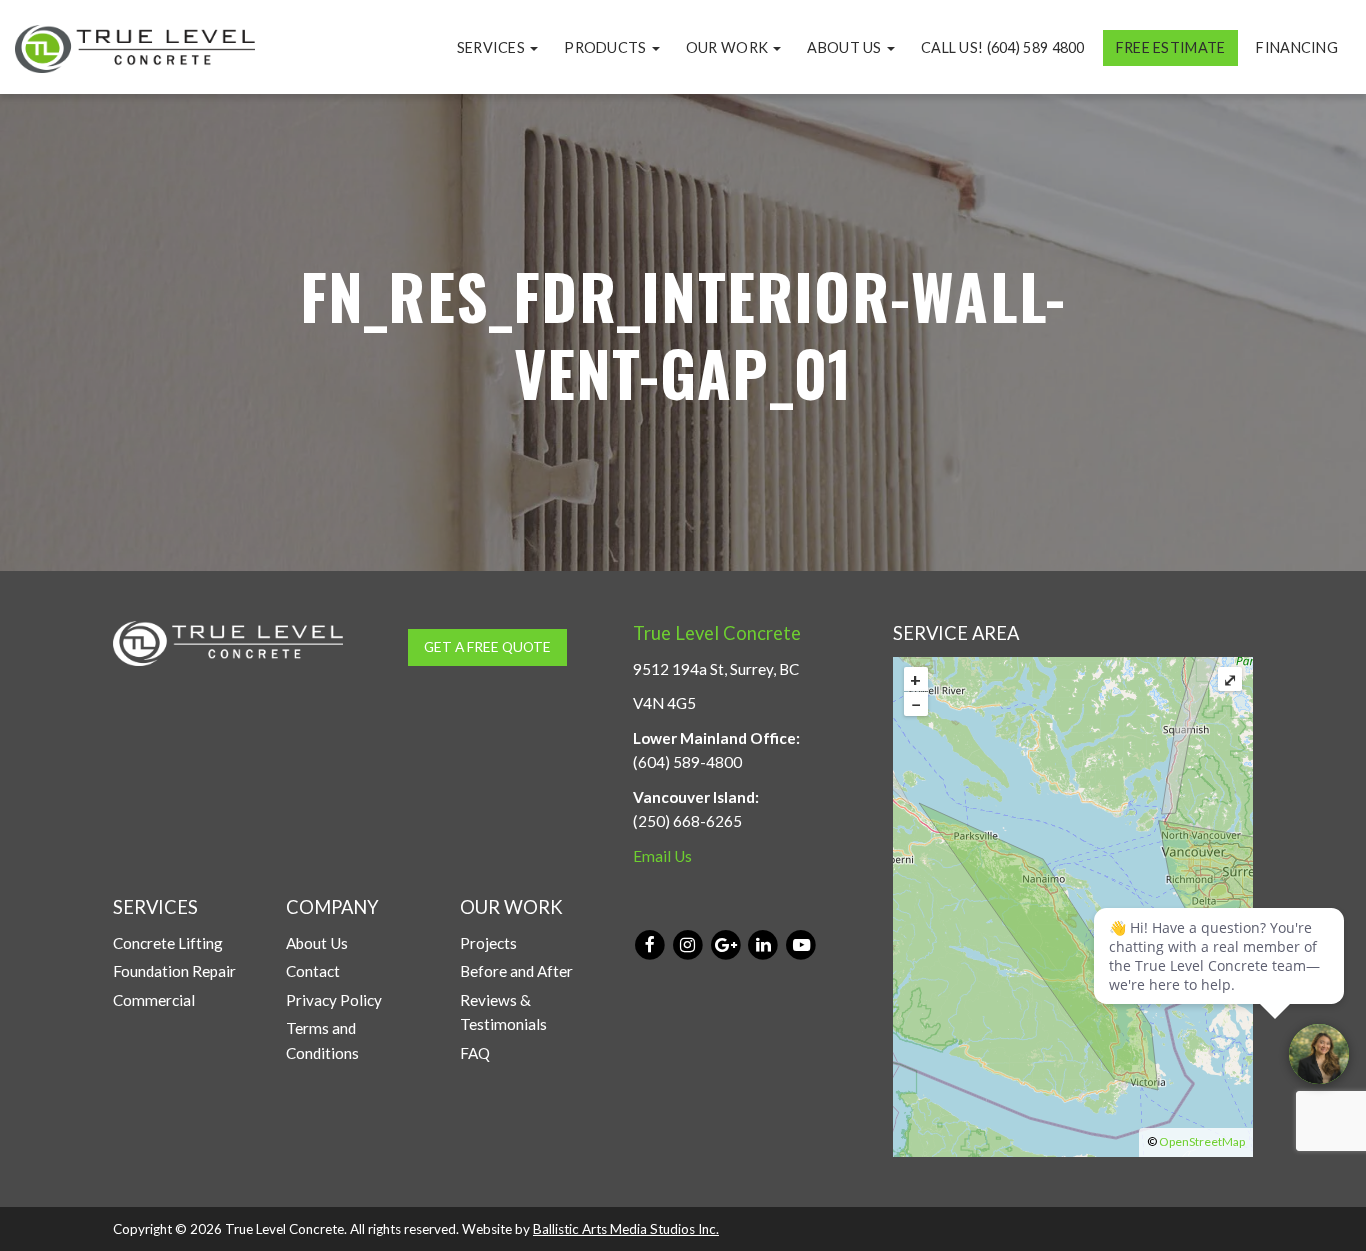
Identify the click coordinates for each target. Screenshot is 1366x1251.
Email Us (662, 856)
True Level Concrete (717, 633)
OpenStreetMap (1202, 1141)
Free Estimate (1171, 47)
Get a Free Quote (487, 646)
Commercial (154, 1000)
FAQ (475, 1053)
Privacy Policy (334, 1000)
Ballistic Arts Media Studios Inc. (626, 1229)
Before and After (516, 971)
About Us (846, 47)
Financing (1297, 47)
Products (607, 47)
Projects (488, 943)
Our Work (729, 47)
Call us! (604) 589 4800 (1003, 47)
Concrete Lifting (168, 943)
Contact (313, 971)
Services (493, 47)
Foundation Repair (174, 971)
